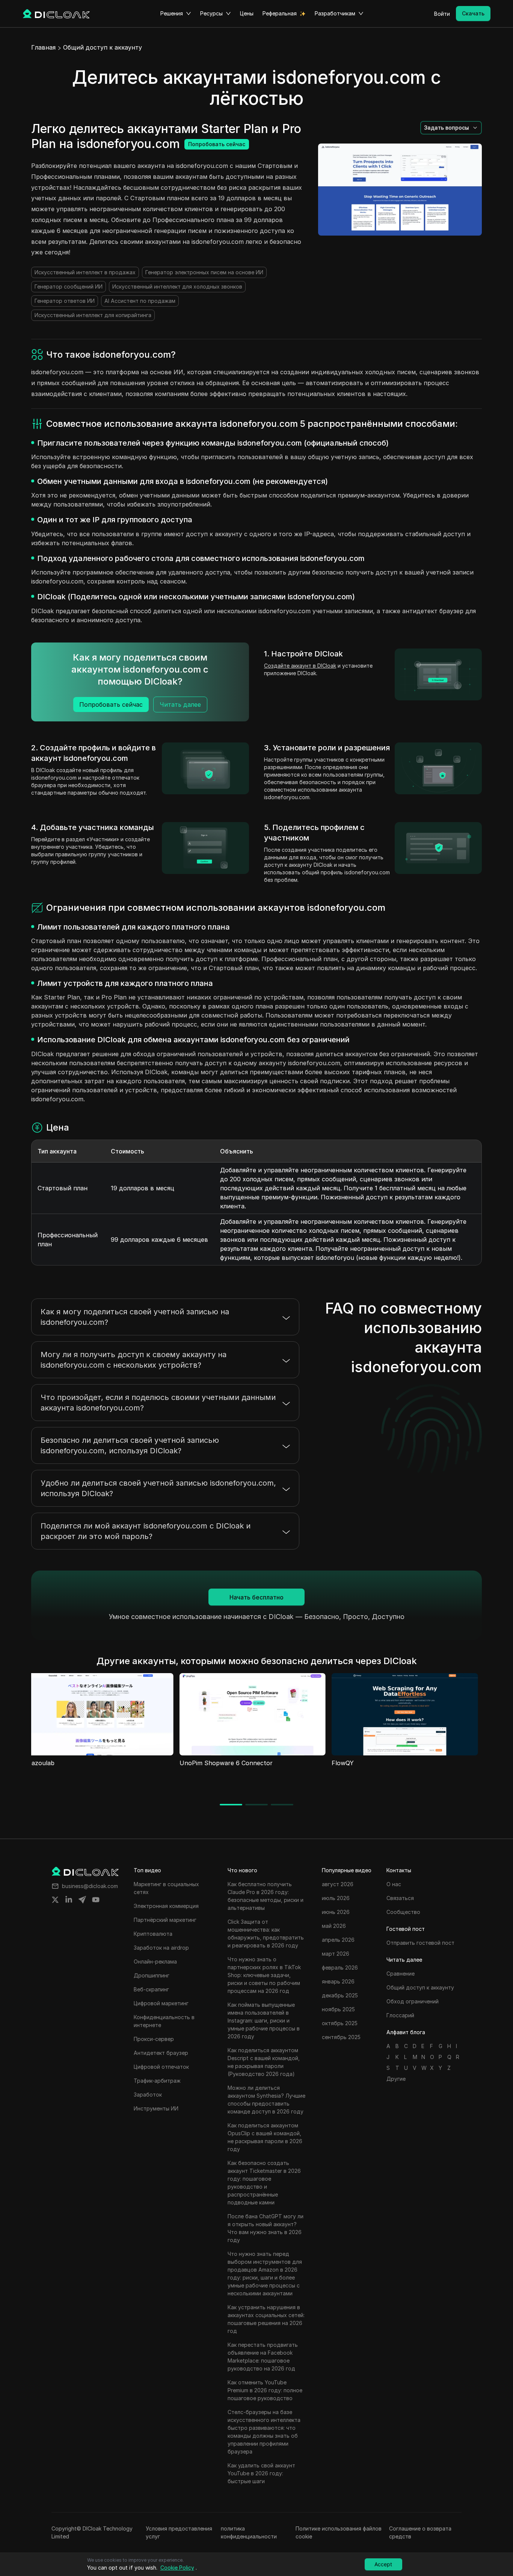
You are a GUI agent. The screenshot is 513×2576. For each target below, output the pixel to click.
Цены (247, 13)
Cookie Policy (177, 2568)
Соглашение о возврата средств (420, 2532)
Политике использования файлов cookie (339, 2532)
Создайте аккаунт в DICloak (300, 666)
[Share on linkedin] (69, 1900)
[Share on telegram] (82, 1900)
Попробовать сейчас (217, 144)
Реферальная (280, 13)
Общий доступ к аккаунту (103, 47)
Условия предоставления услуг (179, 2532)
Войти (442, 14)
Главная (43, 47)
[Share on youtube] (96, 1900)
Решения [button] (172, 13)
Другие (396, 2079)
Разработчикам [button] (335, 13)
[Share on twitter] (55, 1900)
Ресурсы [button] (211, 13)
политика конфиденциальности (249, 2532)
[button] (451, 128)
